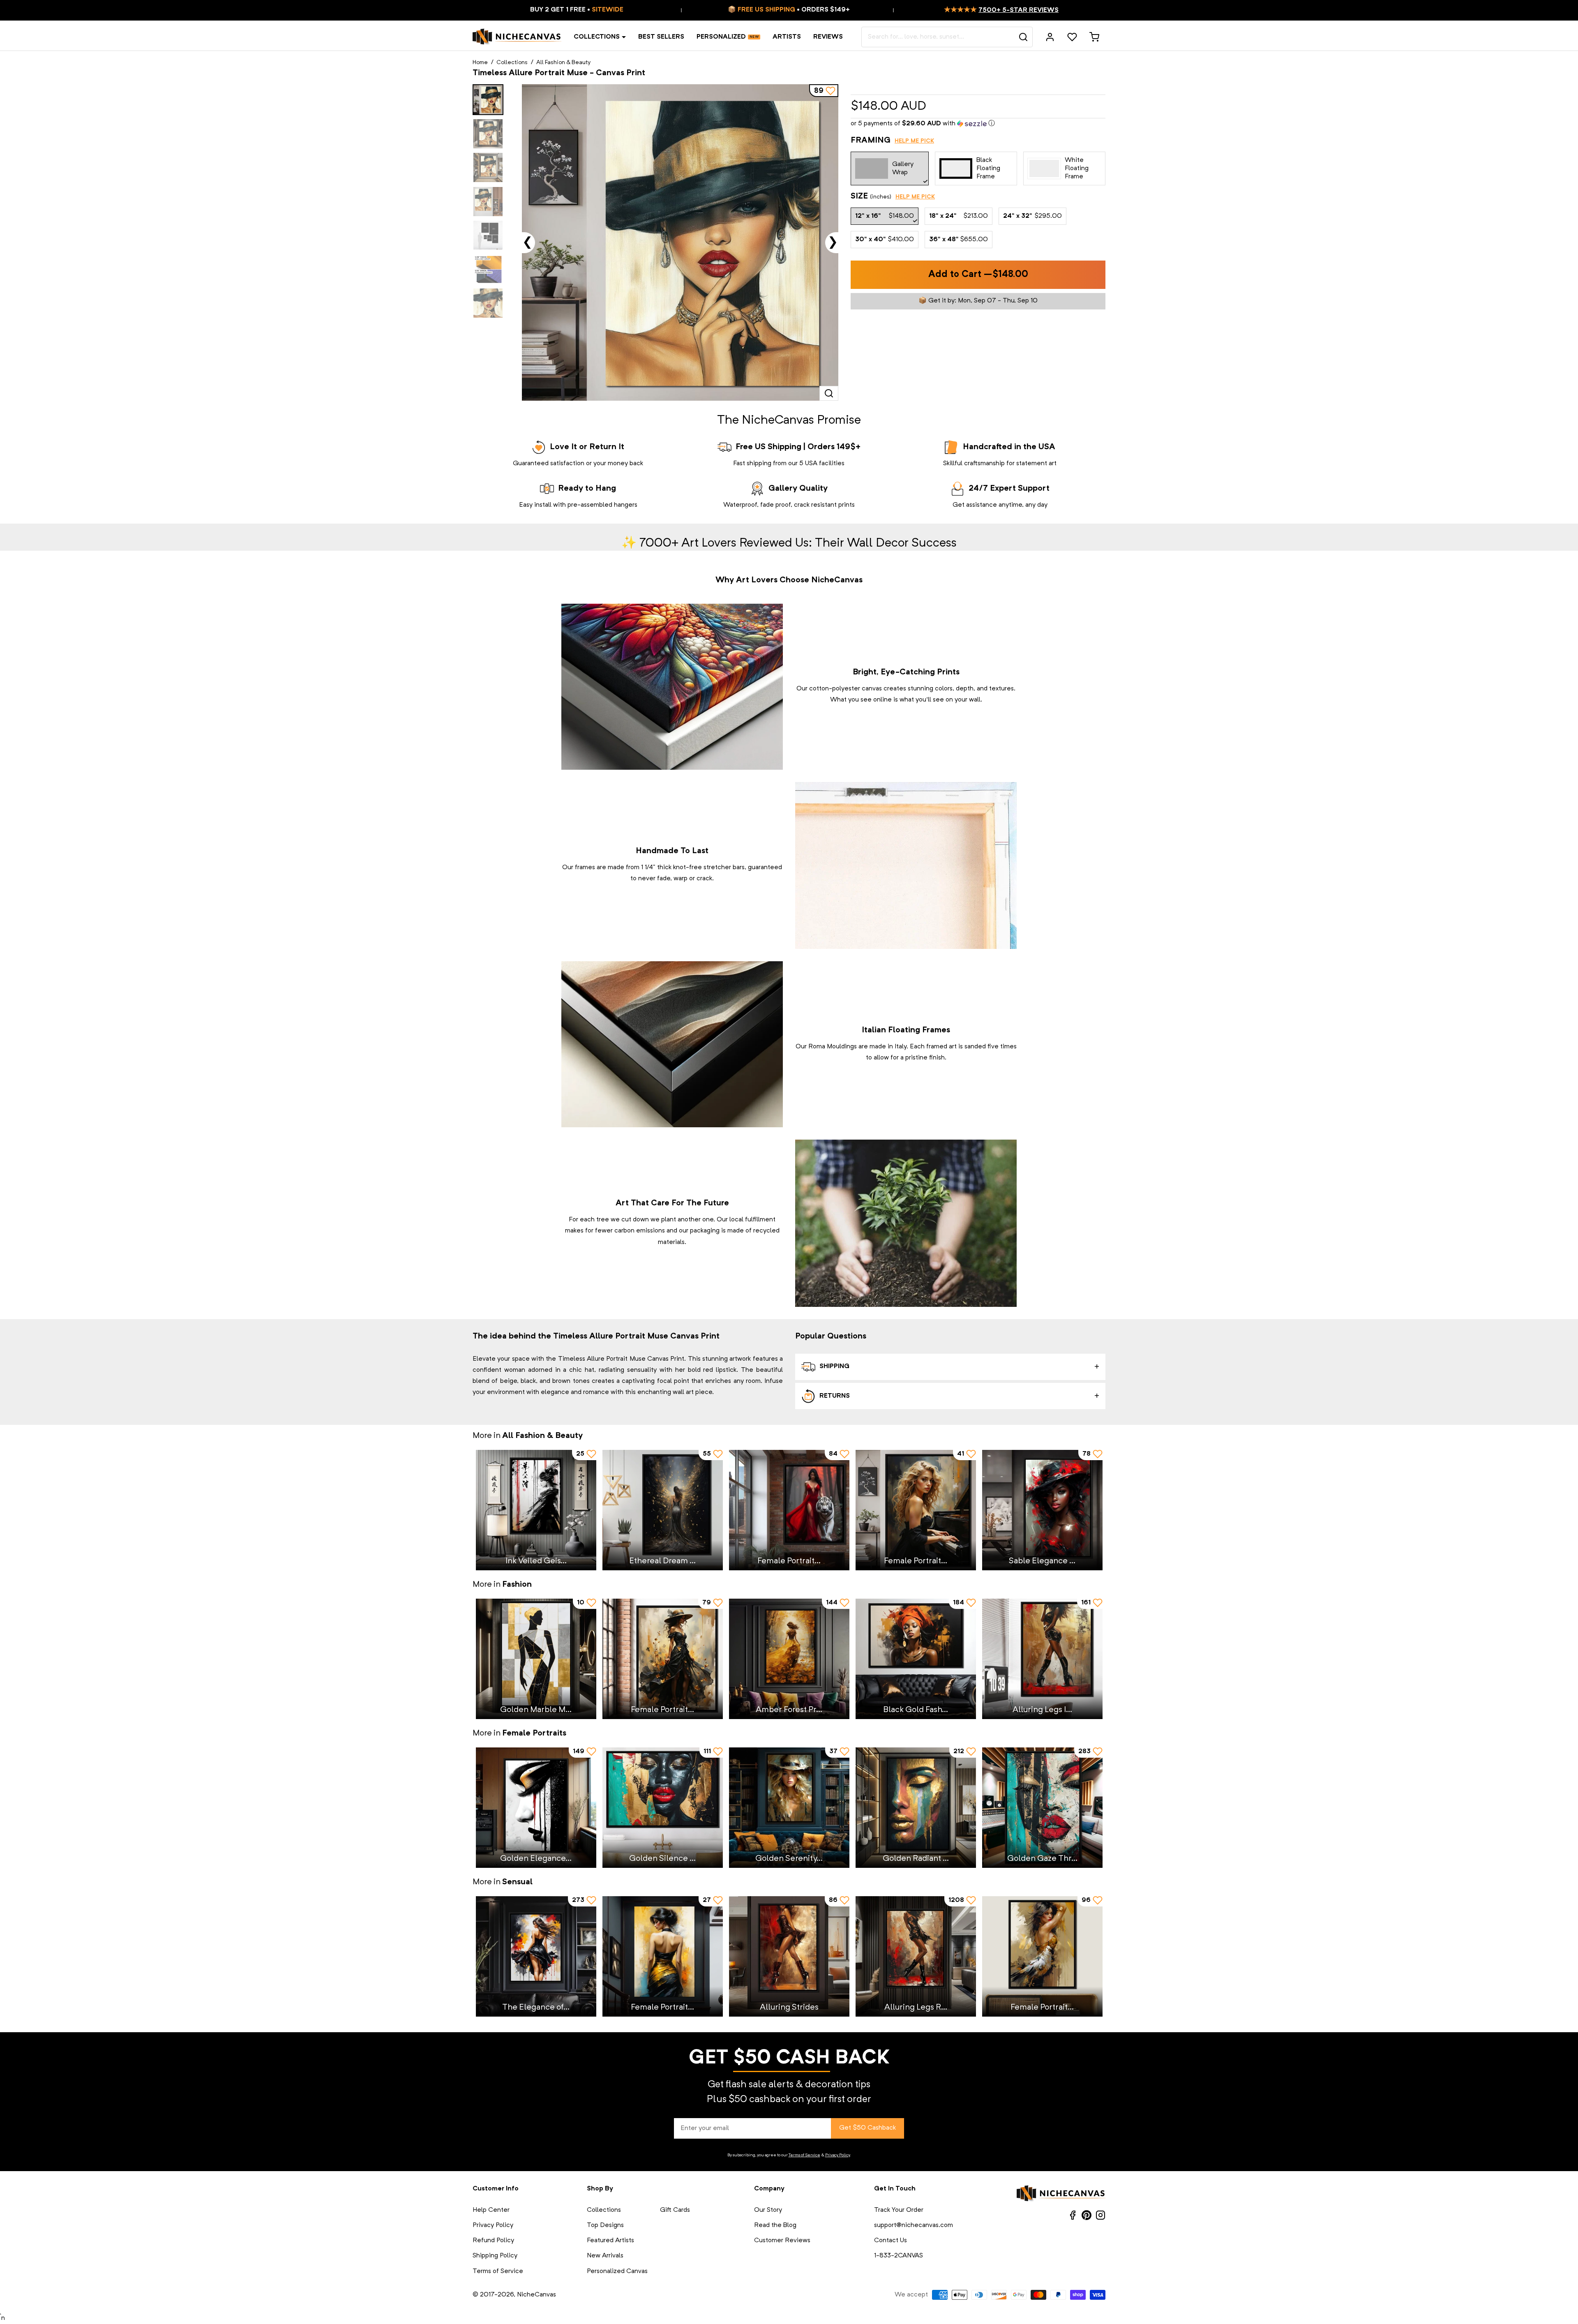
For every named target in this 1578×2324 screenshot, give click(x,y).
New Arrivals (605, 2256)
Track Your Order (899, 2210)
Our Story (768, 2210)
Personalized (721, 37)
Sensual (517, 1882)
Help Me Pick (914, 141)
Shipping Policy (495, 2256)
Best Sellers (661, 37)
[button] (978, 124)
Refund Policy (493, 2241)
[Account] (1050, 37)
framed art (941, 1047)
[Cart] (1094, 37)
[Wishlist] (1072, 37)
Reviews (828, 37)
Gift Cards (675, 2210)
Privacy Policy (837, 2155)
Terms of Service (804, 2155)
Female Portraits (534, 1733)
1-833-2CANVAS (899, 2256)
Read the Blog (775, 2225)
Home (480, 62)
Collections (597, 37)
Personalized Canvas (617, 2271)
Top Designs (605, 2225)
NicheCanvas (536, 2295)
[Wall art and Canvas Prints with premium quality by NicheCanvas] (517, 37)
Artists (787, 37)
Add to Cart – (978, 275)
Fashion (517, 1585)
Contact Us (891, 2241)
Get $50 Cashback (867, 2128)
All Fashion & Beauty (563, 62)
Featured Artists (610, 2241)
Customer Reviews (782, 2241)
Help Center (491, 2210)
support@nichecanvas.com (914, 2225)
